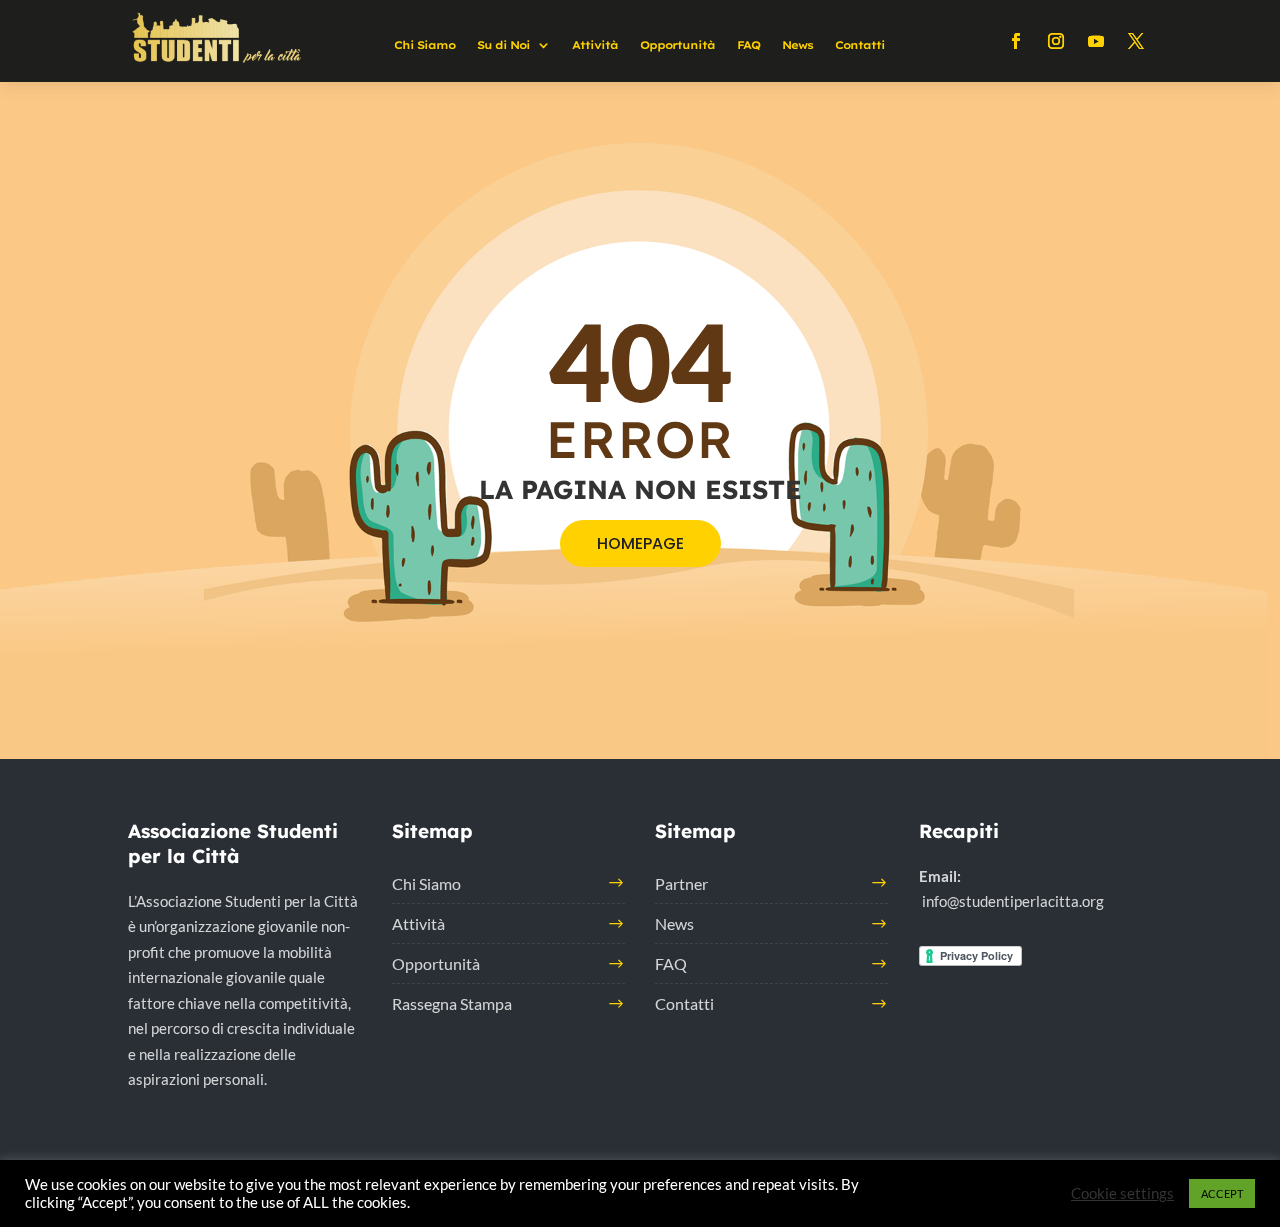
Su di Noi (503, 45)
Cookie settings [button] (1122, 1193)
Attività (595, 45)
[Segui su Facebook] (1016, 41)
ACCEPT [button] (1222, 1193)
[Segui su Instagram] (1056, 41)
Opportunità (677, 45)
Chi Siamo (424, 45)
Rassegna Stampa (452, 1003)
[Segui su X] (1136, 41)
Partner (681, 883)
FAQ (748, 45)
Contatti (860, 45)
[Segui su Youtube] (1096, 41)
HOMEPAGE (640, 543)
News (797, 45)
